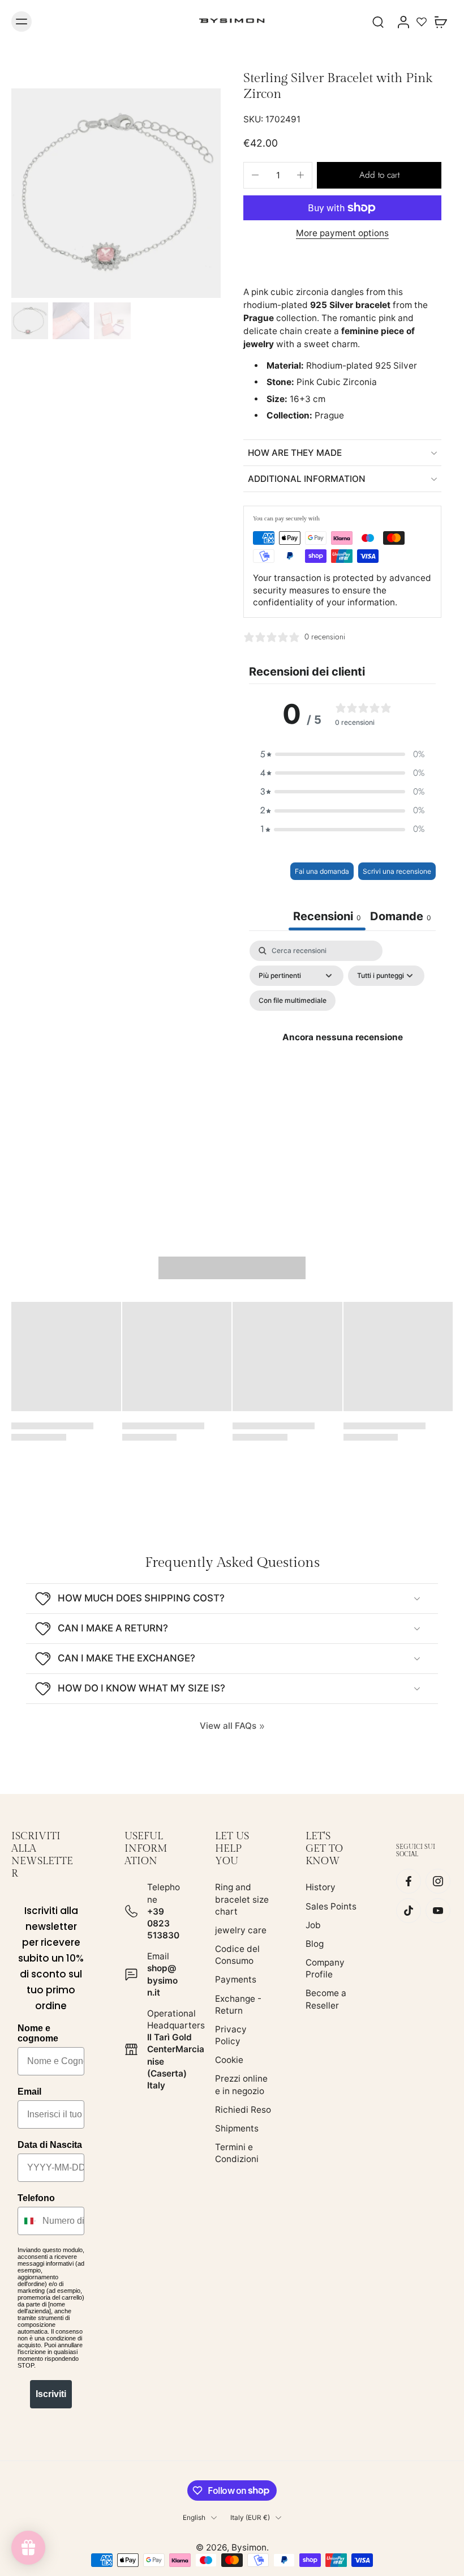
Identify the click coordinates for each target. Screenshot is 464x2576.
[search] (378, 22)
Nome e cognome (38, 2033)
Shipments (237, 2128)
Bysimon (249, 2547)
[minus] (255, 175)
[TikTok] (409, 1911)
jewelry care (241, 1930)
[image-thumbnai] (30, 321)
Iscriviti (51, 2394)
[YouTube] (438, 1911)
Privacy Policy (231, 2035)
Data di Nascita (50, 2145)
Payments (236, 1980)
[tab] (401, 918)
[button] (379, 175)
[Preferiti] (422, 22)
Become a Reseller (326, 2000)
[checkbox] (293, 1001)
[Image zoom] (116, 193)
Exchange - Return (238, 2005)
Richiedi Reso (243, 2110)
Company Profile (325, 1968)
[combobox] (27, 2221)
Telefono (36, 2198)
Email (29, 2092)
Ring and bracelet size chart (242, 1900)
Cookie (229, 2060)
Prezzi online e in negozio (241, 2085)
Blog (315, 1944)
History (321, 1888)
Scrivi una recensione (397, 871)
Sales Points (331, 1906)
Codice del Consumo (237, 1955)
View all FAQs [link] (228, 1726)
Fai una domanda (322, 871)
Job (313, 1925)
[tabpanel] (342, 1050)
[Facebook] (409, 1882)
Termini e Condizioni (237, 2153)
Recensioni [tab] (327, 916)
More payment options (342, 234)
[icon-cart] (440, 22)
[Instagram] (438, 1882)
